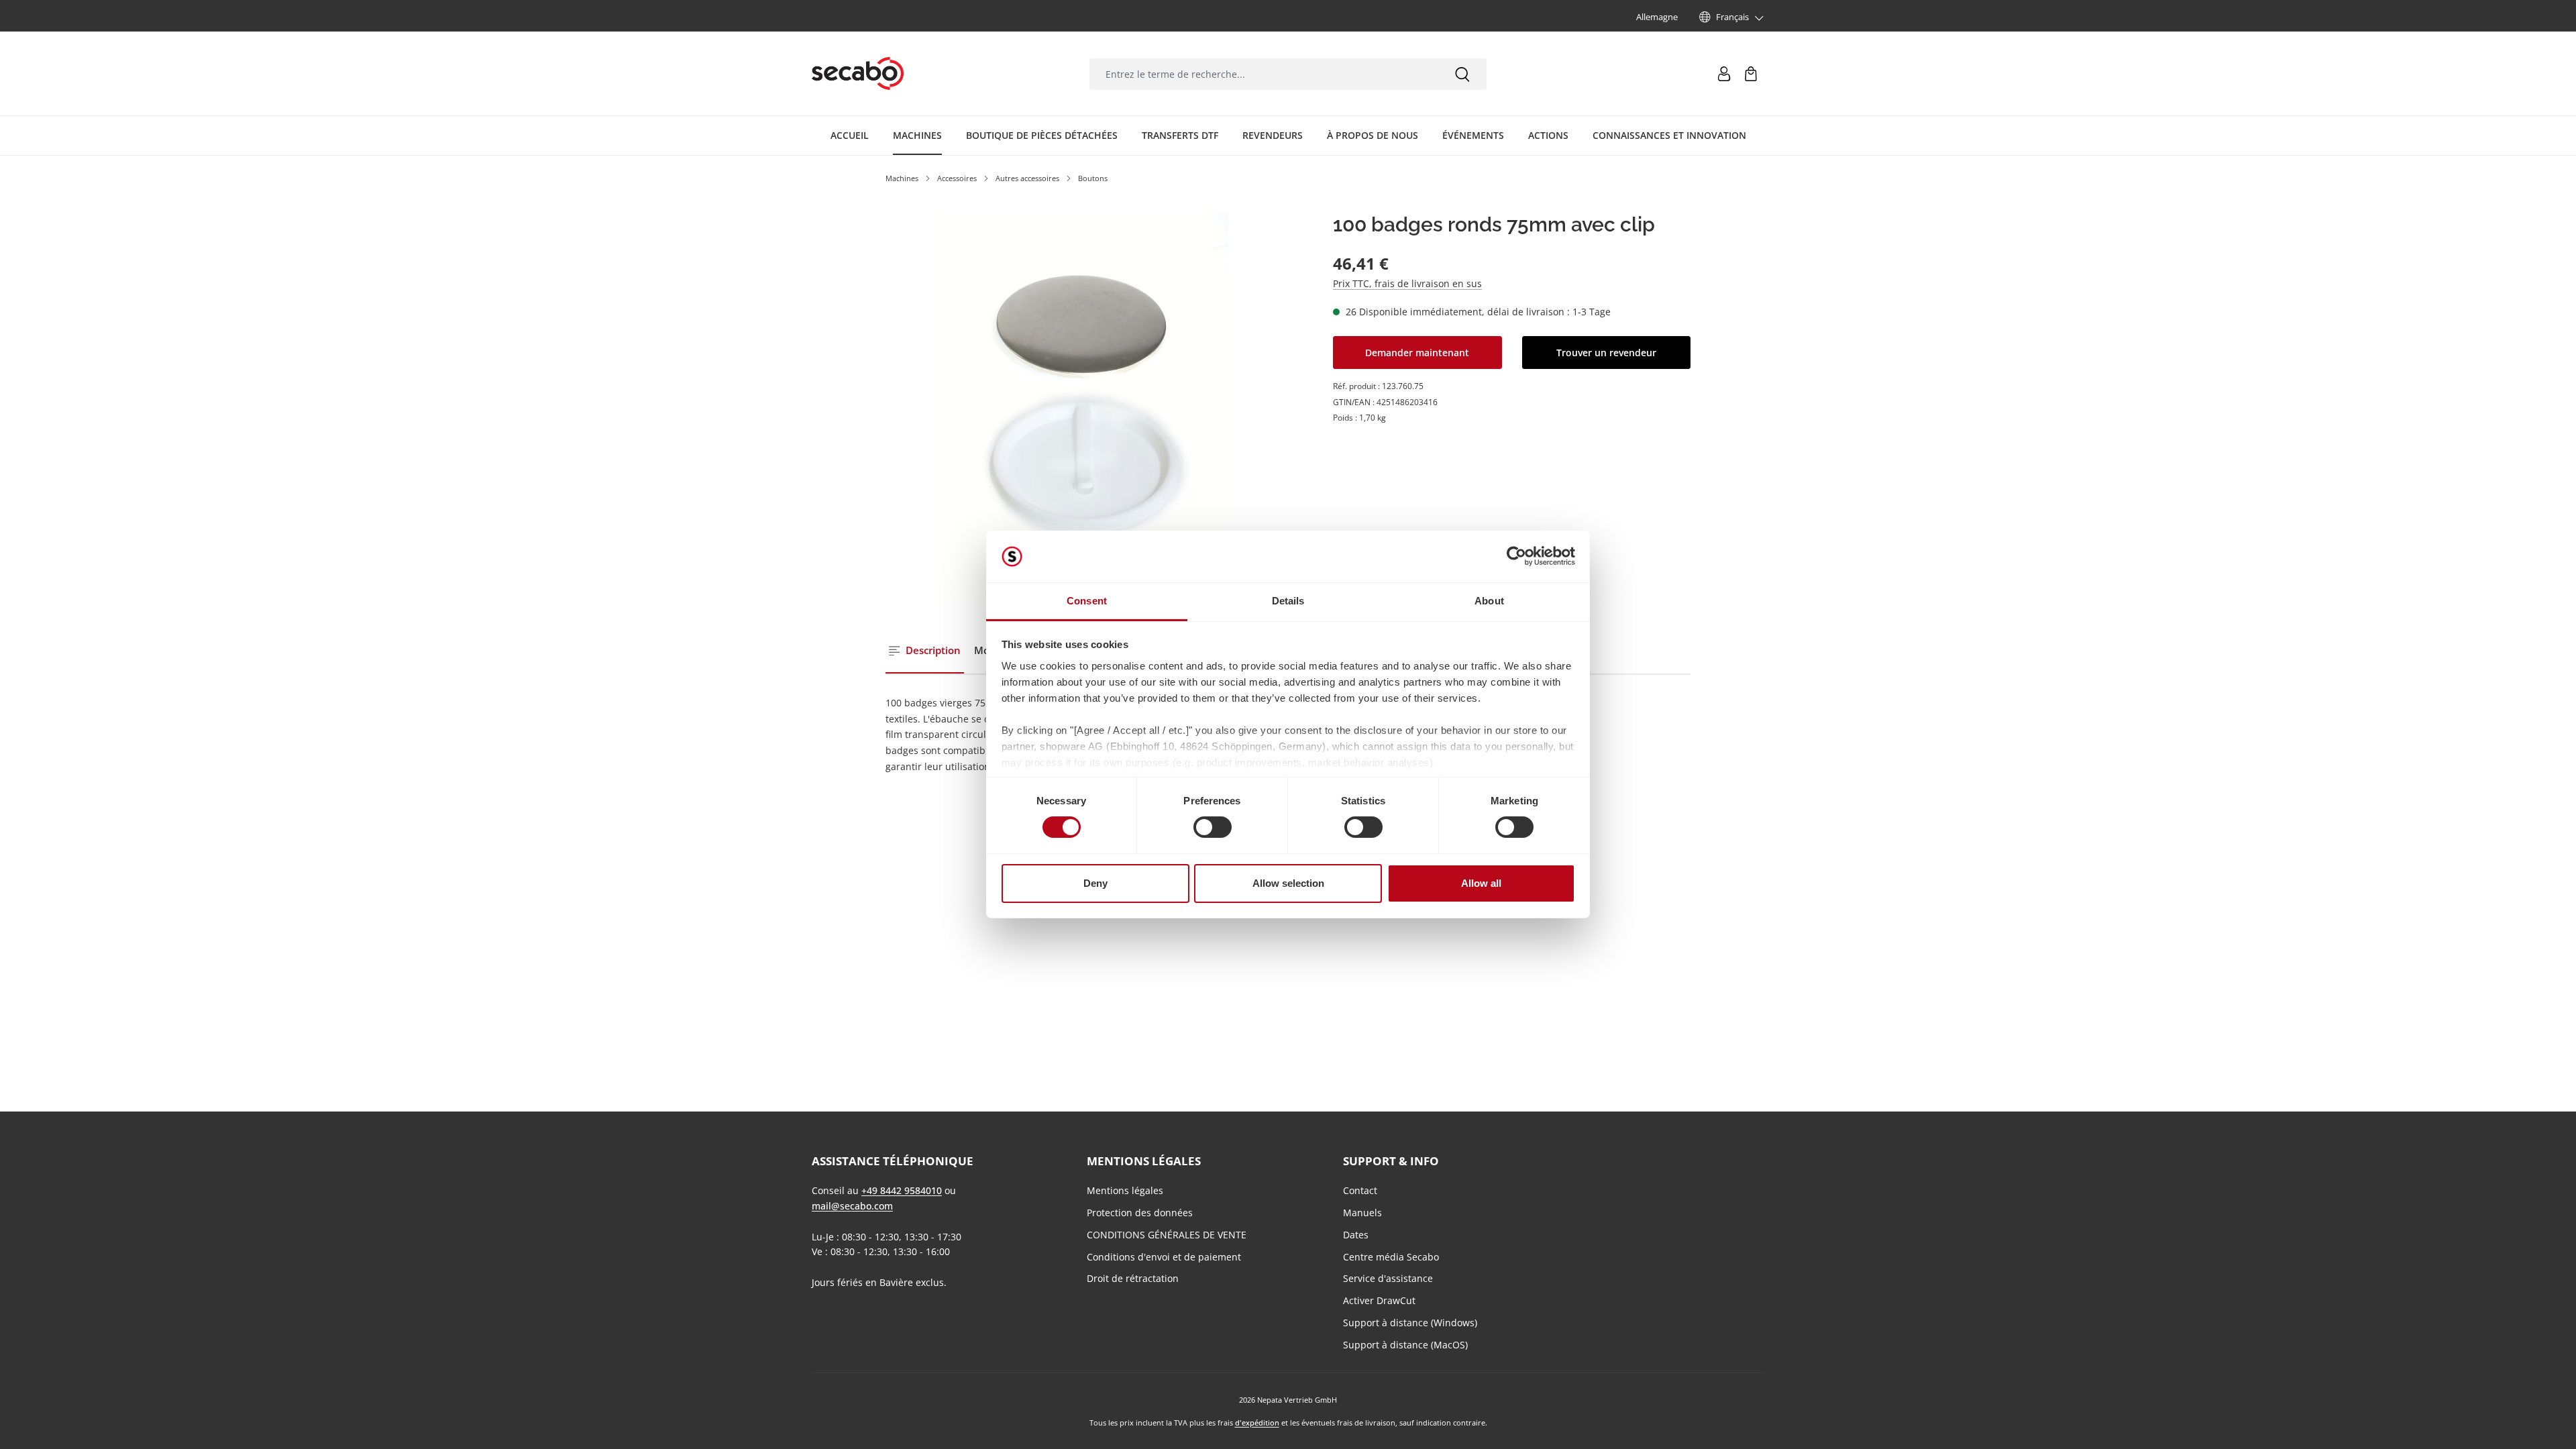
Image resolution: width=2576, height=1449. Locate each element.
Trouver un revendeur (1606, 353)
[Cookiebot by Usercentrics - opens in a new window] (1516, 556)
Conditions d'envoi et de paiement (1164, 1257)
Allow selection (1288, 883)
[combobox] (1264, 74)
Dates (1356, 1235)
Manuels (1362, 1213)
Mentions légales (1125, 1190)
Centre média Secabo (1391, 1257)
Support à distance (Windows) (1410, 1323)
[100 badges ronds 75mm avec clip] (1082, 409)
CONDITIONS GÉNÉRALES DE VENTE (1167, 1235)
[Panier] (1751, 74)
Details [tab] (1288, 601)
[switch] (1213, 827)
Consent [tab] (1087, 601)
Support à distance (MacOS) (1405, 1345)
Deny (1095, 883)
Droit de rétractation (1133, 1278)
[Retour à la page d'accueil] (858, 74)
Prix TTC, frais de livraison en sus (1407, 283)
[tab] (925, 651)
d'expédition (1257, 1423)
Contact (1360, 1190)
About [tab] (1489, 601)
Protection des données (1140, 1213)
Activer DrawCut (1379, 1300)
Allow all (1481, 883)
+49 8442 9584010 (902, 1190)
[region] (1082, 409)
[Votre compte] (1724, 74)
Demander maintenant (1417, 353)
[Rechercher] (1462, 74)
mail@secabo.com (852, 1206)
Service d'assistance (1388, 1278)
